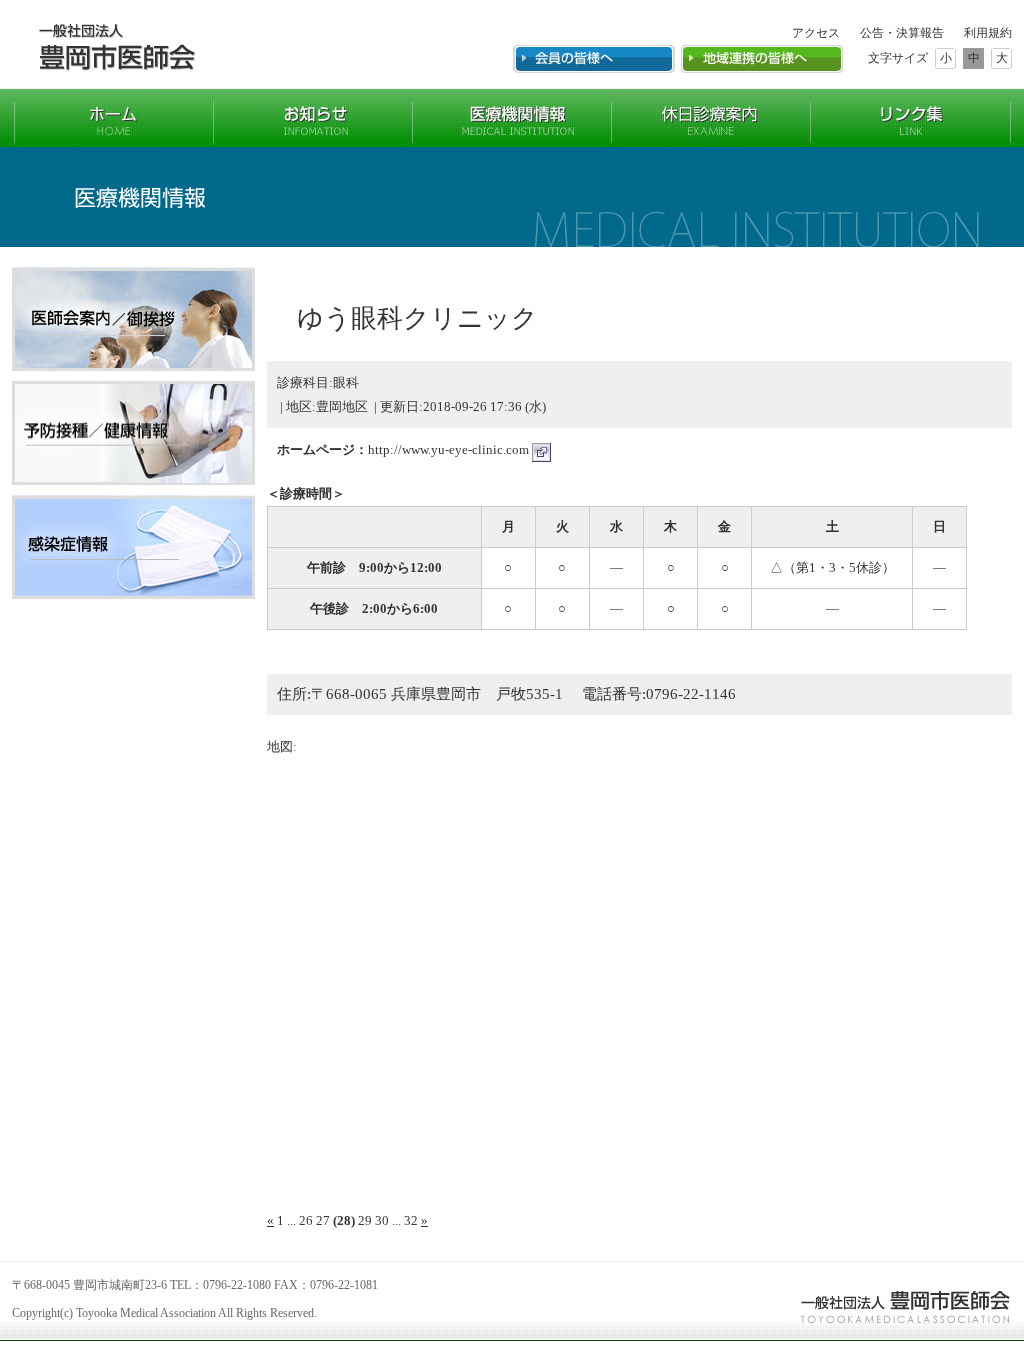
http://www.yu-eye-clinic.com (450, 449)
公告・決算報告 (902, 33)
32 (411, 1220)
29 (365, 1220)
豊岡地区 (342, 406)
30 (382, 1220)
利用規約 (988, 33)
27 (323, 1220)
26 (306, 1220)
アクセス (816, 33)
